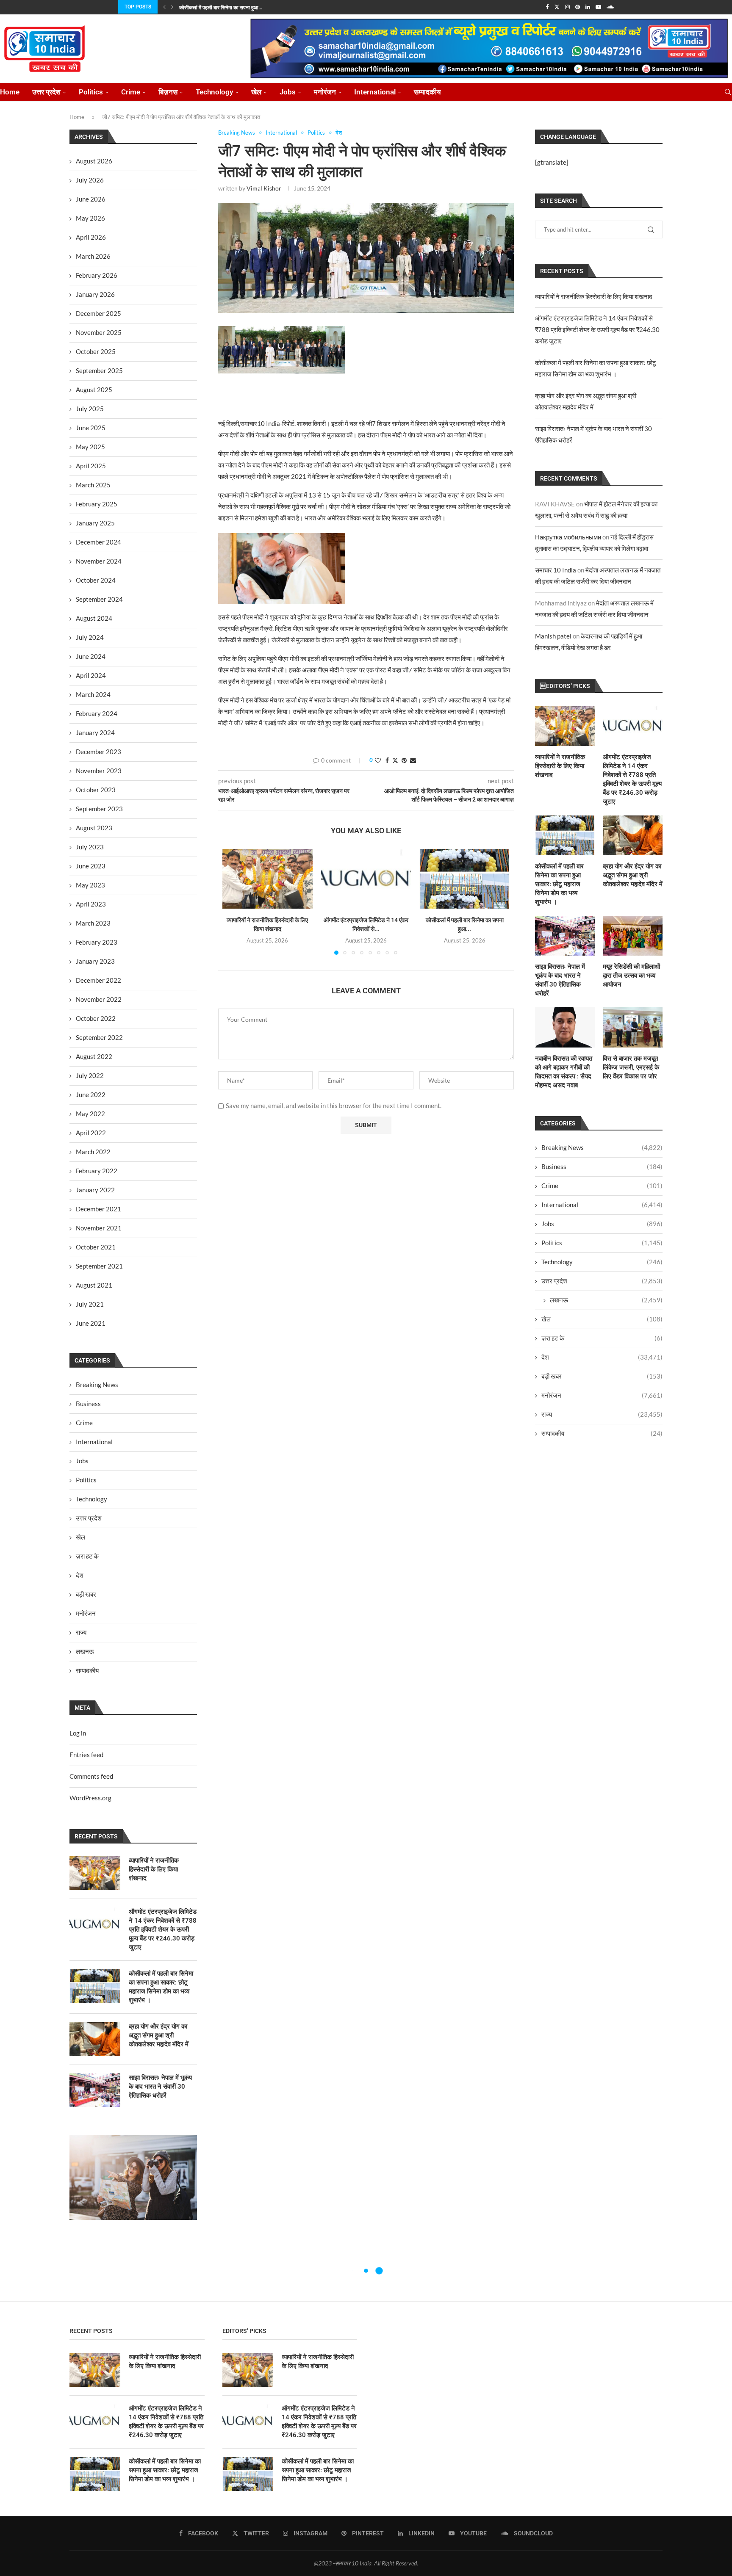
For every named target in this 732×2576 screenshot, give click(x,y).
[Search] (728, 92)
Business (602, 1166)
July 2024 (90, 637)
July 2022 (90, 1075)
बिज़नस (168, 92)
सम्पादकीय (427, 92)
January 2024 (95, 732)
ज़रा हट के (602, 1338)
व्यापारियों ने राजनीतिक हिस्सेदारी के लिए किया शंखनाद (594, 296)
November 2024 (99, 561)
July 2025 (90, 409)
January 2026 (95, 294)
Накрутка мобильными (568, 537)
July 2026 (90, 180)
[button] (164, 7)
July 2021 (90, 1304)
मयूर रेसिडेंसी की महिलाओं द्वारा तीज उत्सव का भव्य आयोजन (631, 976)
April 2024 (91, 675)
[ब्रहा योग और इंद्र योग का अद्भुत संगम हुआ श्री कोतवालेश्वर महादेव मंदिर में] (633, 835)
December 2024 (98, 542)
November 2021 (99, 1228)
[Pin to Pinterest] (404, 760)
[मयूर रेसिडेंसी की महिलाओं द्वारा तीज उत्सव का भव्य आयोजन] (633, 936)
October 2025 (96, 351)
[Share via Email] (413, 760)
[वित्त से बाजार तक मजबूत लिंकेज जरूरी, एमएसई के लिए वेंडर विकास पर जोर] (633, 1027)
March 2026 (93, 256)
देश (602, 1357)
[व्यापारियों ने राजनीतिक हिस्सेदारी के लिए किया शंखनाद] (268, 879)
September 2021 (99, 1266)
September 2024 (99, 599)
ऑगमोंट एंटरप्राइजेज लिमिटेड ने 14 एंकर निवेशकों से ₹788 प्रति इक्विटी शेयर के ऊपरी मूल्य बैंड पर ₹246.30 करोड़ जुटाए (597, 329)
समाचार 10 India (556, 570)
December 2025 (98, 313)
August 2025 (94, 390)
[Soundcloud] (610, 7)
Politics (91, 92)
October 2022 (96, 1018)
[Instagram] (567, 7)
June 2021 (91, 1323)
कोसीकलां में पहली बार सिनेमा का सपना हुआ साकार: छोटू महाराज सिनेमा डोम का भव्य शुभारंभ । (559, 884)
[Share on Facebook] (387, 760)
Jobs (288, 92)
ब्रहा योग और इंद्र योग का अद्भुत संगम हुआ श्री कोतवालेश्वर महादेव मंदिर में (633, 875)
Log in (78, 1733)
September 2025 (99, 370)
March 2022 (93, 1152)
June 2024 (91, 656)
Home (10, 92)
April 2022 (91, 1133)
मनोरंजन (325, 92)
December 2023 (98, 752)
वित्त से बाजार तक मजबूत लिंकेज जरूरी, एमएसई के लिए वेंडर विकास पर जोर (631, 1067)
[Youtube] (598, 7)
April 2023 (91, 904)
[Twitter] (557, 7)
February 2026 (97, 275)
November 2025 (99, 332)
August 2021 (94, 1285)
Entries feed (86, 1755)
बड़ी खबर (602, 1376)
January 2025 (95, 523)
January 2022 (95, 1190)
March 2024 (93, 694)
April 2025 (91, 466)
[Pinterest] (578, 7)
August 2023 (94, 828)
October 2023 (96, 790)
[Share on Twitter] (395, 760)
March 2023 (93, 923)
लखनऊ (606, 1300)
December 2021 (98, 1209)
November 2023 (99, 771)
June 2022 (91, 1095)
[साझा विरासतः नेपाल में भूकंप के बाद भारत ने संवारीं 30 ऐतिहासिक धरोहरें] (565, 936)
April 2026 (91, 237)
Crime (131, 92)
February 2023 (97, 942)
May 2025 (90, 447)
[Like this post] (378, 760)
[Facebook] (547, 7)
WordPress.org (90, 1798)
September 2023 (99, 809)
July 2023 (90, 847)
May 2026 (90, 218)
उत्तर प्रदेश (46, 92)
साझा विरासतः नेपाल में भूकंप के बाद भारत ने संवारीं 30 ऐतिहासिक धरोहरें (560, 980)
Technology (214, 92)
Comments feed (91, 1776)
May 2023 (90, 885)
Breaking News (602, 1147)
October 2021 (96, 1247)
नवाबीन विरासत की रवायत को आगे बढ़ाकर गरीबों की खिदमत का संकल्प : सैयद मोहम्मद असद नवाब (564, 1072)
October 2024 (96, 580)
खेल (256, 92)
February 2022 (97, 1171)
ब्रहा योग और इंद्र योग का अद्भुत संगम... (215, 8)
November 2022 (99, 999)
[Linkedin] (588, 7)
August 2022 (94, 1056)
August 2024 (94, 618)
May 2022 (90, 1114)
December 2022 (98, 980)
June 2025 (91, 428)
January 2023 (95, 961)
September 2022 (99, 1037)
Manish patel (553, 636)
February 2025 (97, 504)
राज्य (602, 1414)
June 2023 (91, 866)
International (375, 92)
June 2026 (91, 199)
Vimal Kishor (264, 188)
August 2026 (94, 161)
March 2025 (93, 485)
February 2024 (97, 713)
